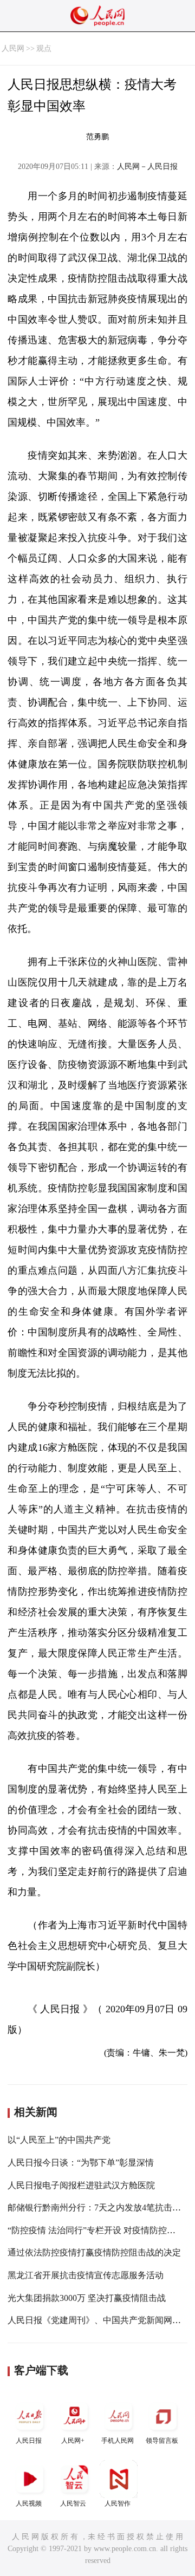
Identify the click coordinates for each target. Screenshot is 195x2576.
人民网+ (73, 2441)
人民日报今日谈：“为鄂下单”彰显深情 (81, 2163)
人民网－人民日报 (147, 167)
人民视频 (29, 2503)
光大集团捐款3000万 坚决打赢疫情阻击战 (87, 2298)
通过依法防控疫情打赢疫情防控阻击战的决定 (94, 2252)
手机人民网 (118, 2441)
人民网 (13, 48)
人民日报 (29, 2441)
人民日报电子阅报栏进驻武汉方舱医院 (81, 2185)
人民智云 (73, 2503)
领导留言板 (162, 2441)
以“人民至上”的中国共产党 (59, 2140)
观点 (44, 48)
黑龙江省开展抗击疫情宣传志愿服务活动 (86, 2275)
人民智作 (118, 2503)
